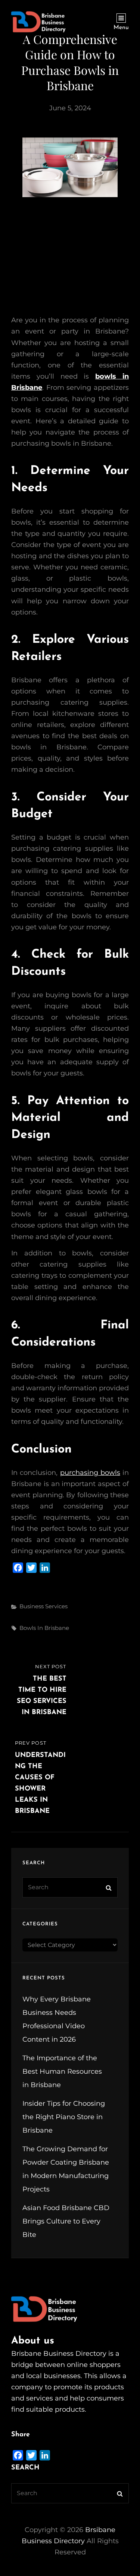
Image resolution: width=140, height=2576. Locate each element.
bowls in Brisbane (44, 1628)
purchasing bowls (90, 1473)
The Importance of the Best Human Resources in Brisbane (62, 2071)
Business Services (43, 1606)
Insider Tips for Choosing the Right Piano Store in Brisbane (64, 2117)
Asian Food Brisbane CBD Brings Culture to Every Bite (66, 2221)
